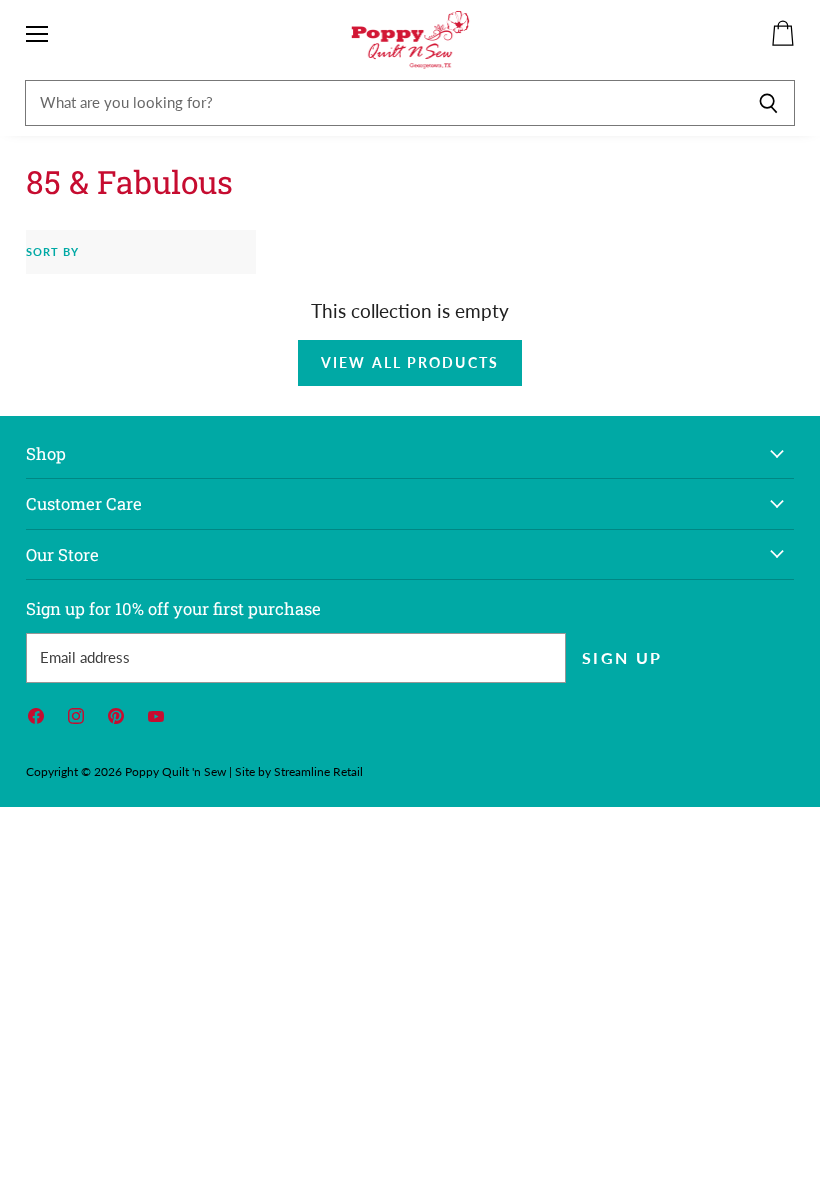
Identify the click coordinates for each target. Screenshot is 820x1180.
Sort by (52, 252)
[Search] (768, 103)
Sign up (622, 657)
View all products (410, 362)
